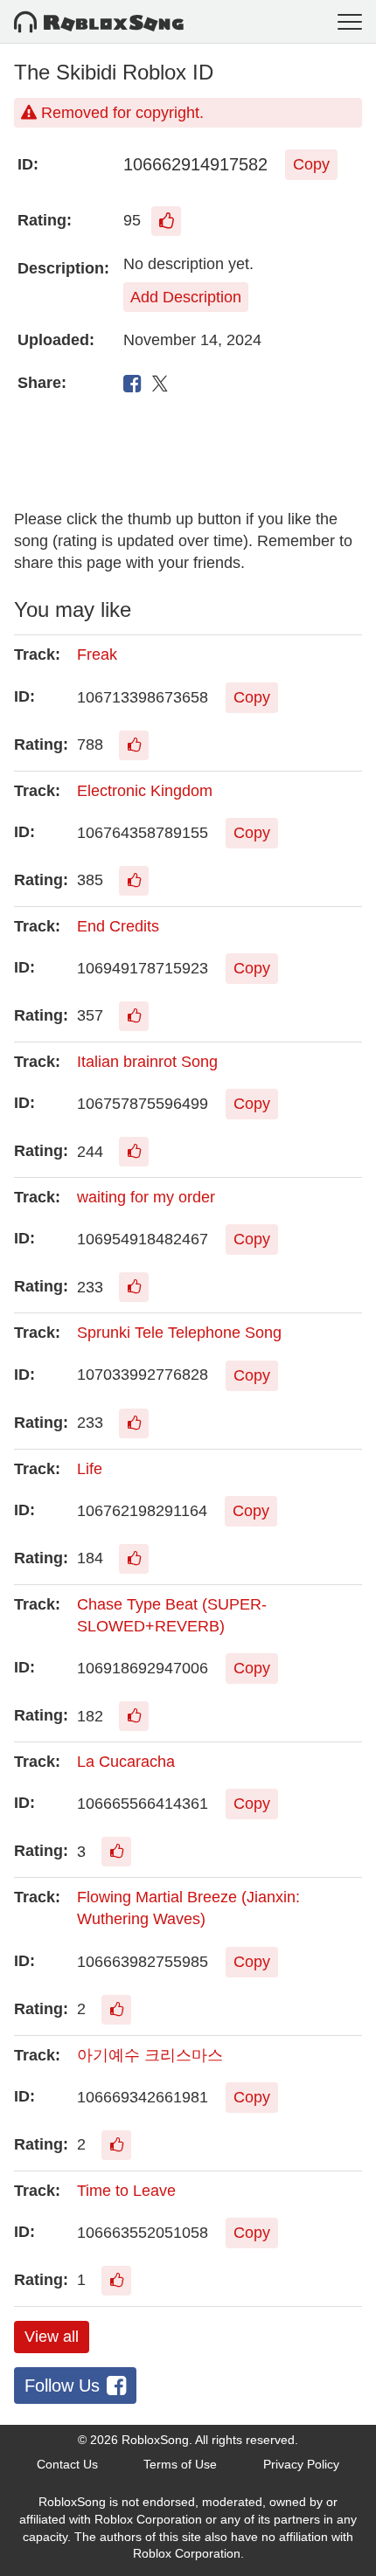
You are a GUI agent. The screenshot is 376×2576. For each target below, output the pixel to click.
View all (52, 2337)
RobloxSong (155, 2440)
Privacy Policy (301, 2464)
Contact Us (67, 2464)
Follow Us (62, 2386)
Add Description (186, 297)
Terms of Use (180, 2464)
